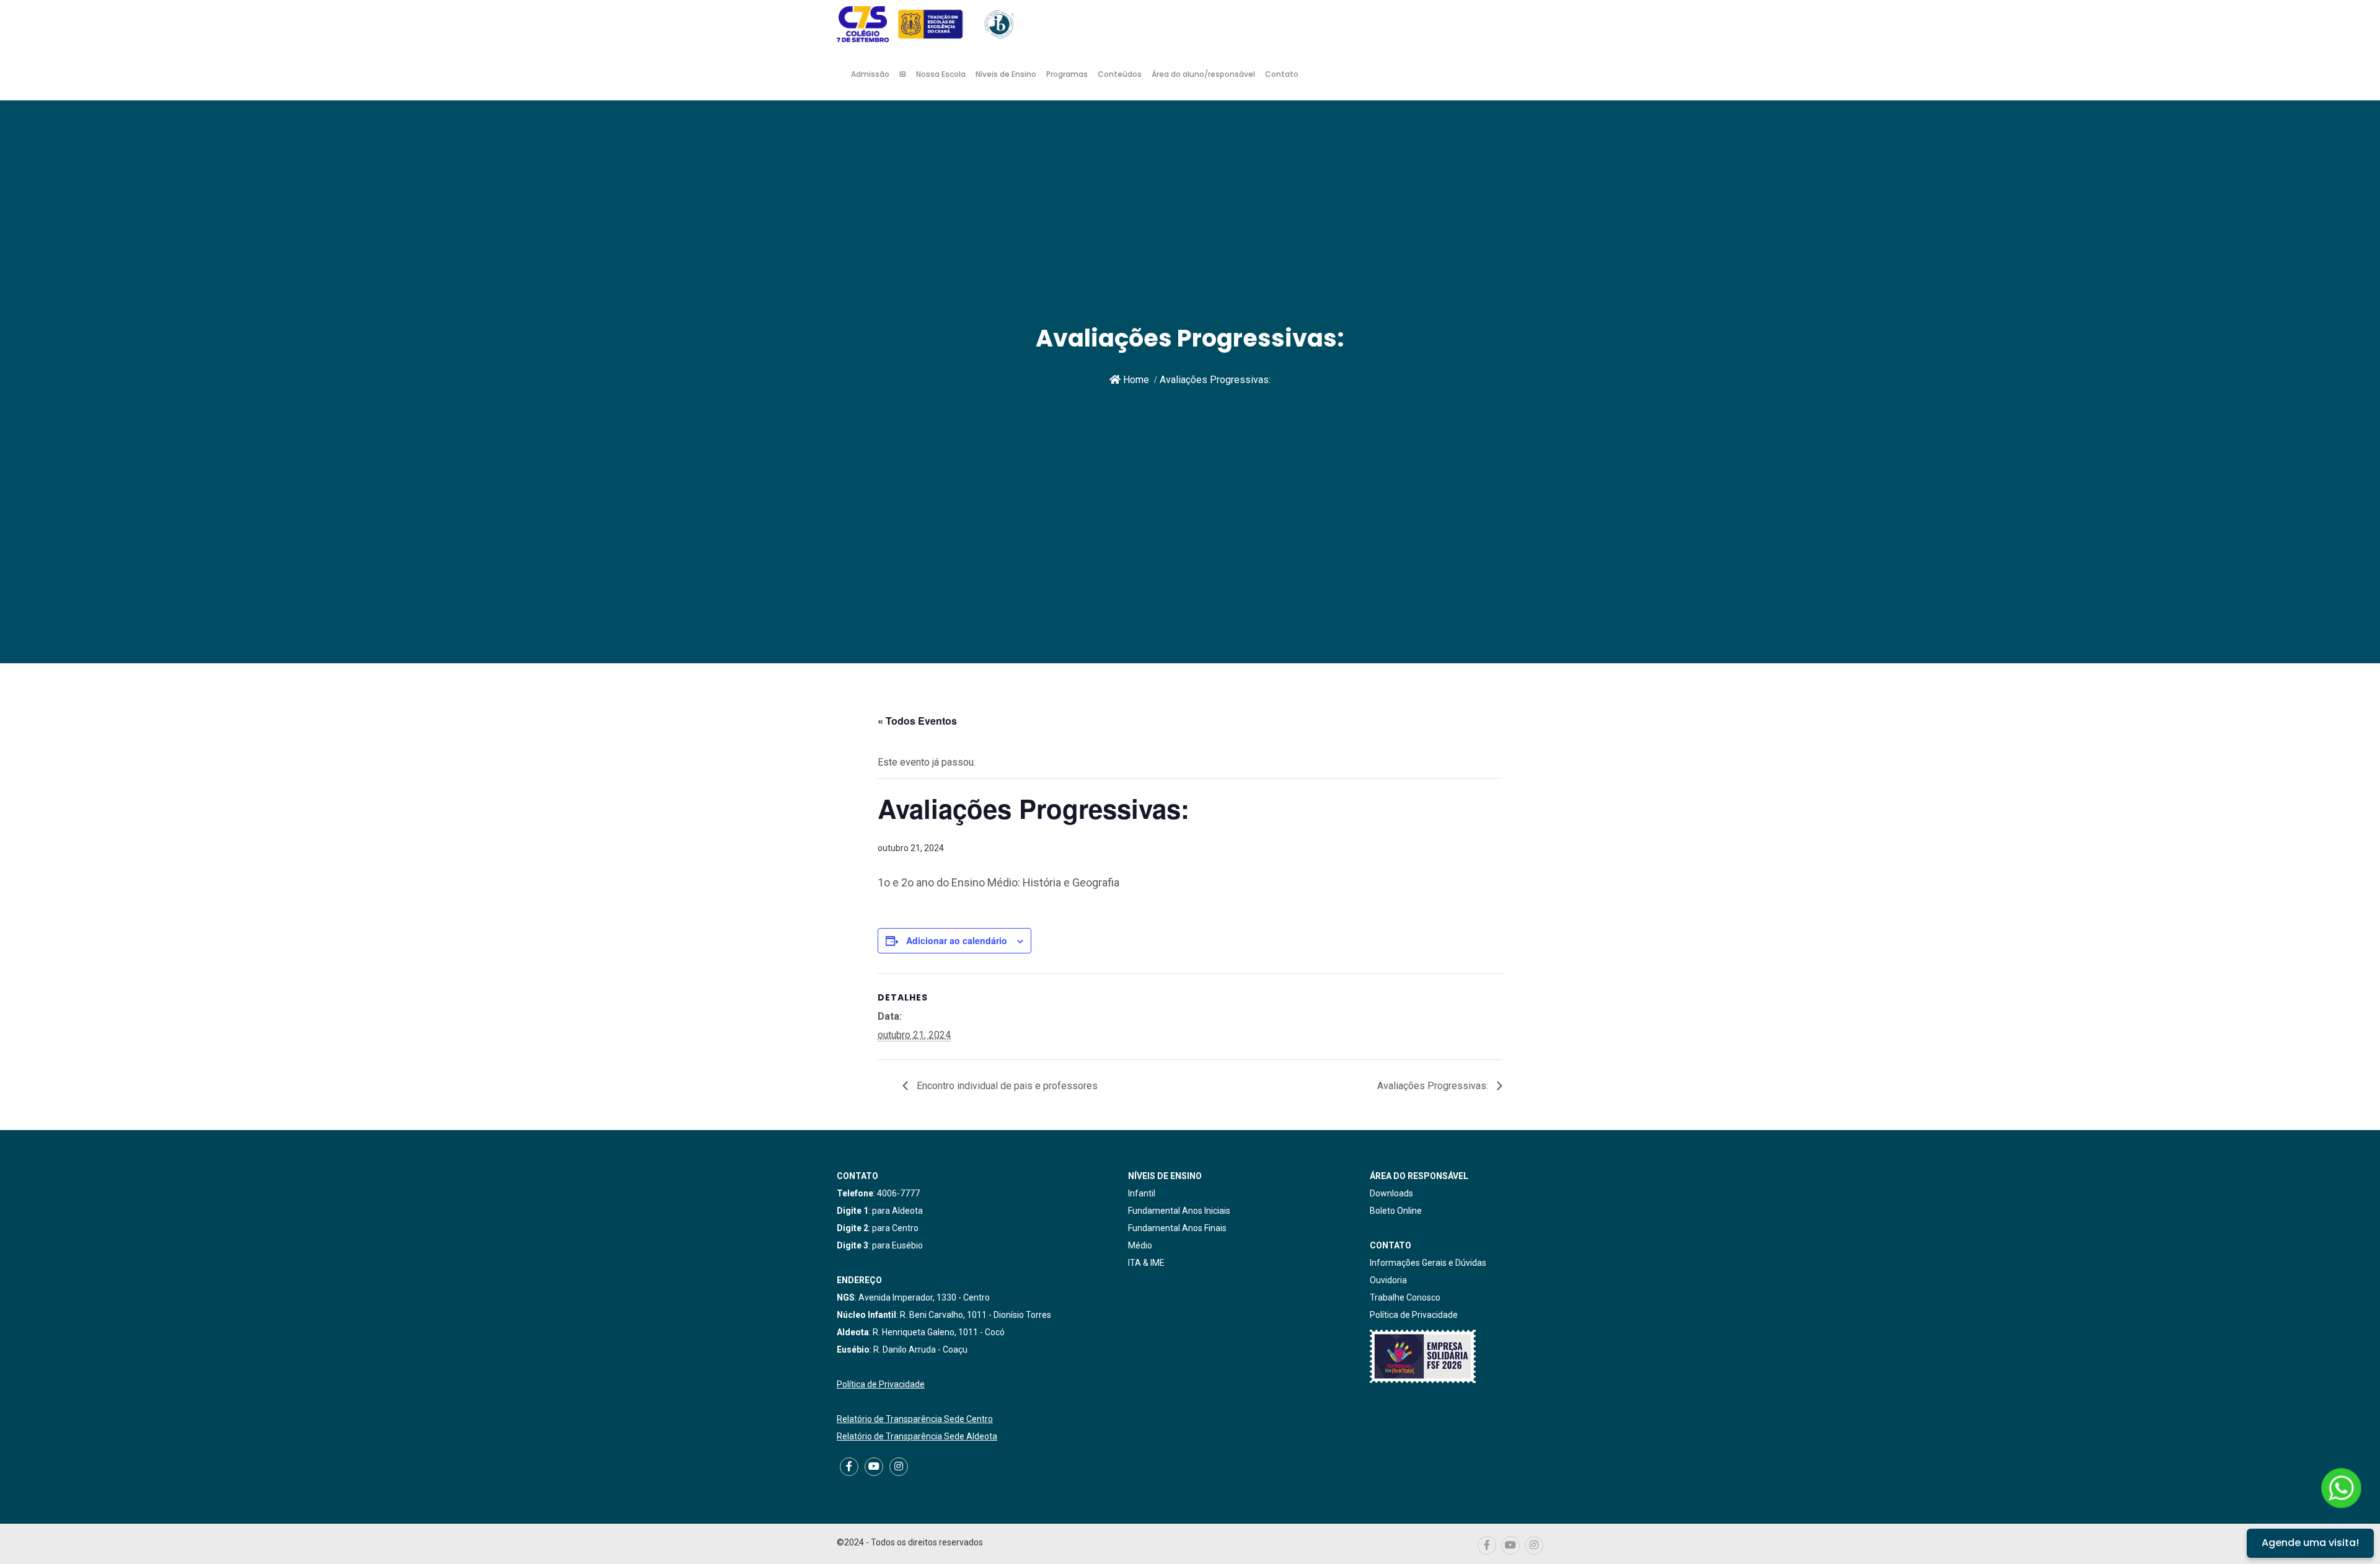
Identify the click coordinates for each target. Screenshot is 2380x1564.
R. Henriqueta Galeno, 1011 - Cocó (939, 1332)
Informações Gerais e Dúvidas (1428, 1263)
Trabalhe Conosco (1405, 1297)
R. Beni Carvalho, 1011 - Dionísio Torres (976, 1315)
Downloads (1391, 1193)
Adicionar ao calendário (957, 940)
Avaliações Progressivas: (1434, 1086)
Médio (1140, 1245)
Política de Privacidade (881, 1384)
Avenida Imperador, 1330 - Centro (924, 1297)
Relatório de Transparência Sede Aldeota (917, 1436)
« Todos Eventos (917, 721)
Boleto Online (1396, 1211)
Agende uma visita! (2310, 1543)
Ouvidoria (1388, 1280)
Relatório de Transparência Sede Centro (915, 1419)
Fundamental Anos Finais (1177, 1228)
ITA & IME (1146, 1263)
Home (1135, 380)
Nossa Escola (941, 74)
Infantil (1142, 1193)
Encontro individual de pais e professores (1006, 1086)
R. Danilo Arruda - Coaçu (920, 1350)
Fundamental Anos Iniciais (1179, 1211)
